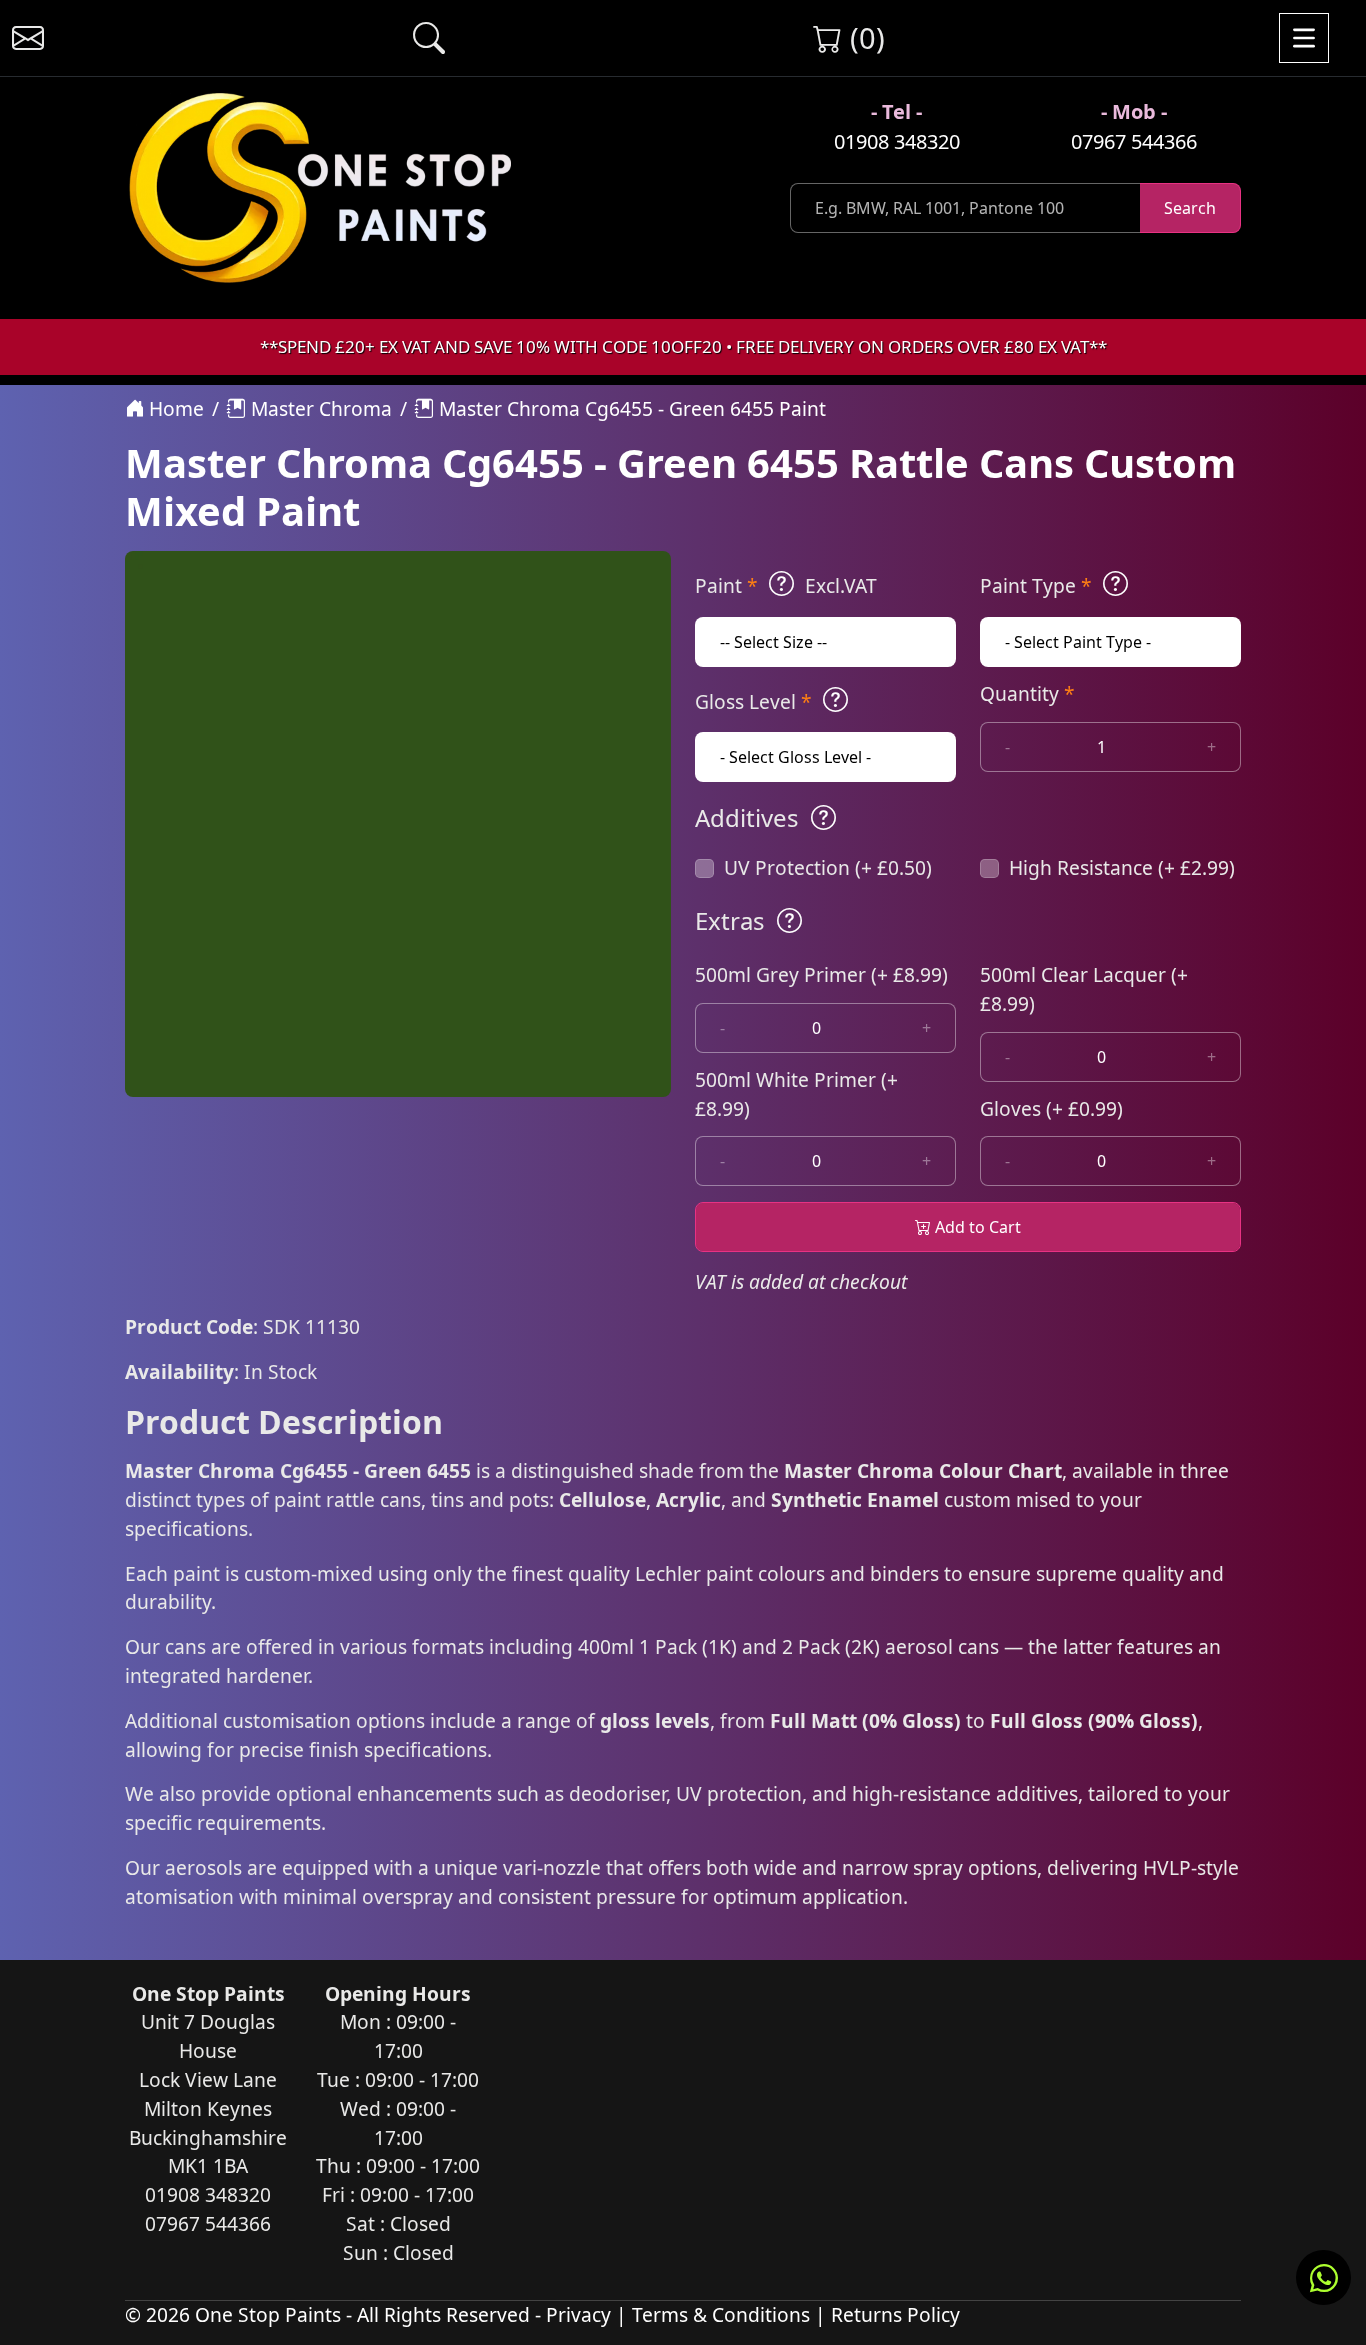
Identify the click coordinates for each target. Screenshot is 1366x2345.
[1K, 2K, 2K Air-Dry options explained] (781, 584)
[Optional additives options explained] (823, 818)
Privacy (578, 2314)
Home (174, 408)
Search (1190, 208)
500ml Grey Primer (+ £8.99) (821, 974)
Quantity (1027, 693)
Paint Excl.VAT (786, 585)
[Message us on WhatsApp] (1323, 2277)
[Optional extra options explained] (789, 921)
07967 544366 (1134, 141)
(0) (863, 37)
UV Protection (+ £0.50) (828, 867)
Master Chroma (319, 408)
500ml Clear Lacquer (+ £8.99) (1084, 989)
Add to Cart (976, 1227)
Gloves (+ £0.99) (1051, 1108)
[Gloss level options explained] (835, 700)
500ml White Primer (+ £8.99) (796, 1094)
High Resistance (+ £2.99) (1122, 867)
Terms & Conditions (721, 2314)
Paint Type (1036, 585)
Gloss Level (753, 701)
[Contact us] (28, 38)
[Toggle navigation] (1304, 38)
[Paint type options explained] (1115, 584)
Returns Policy (895, 2314)
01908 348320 (897, 141)
